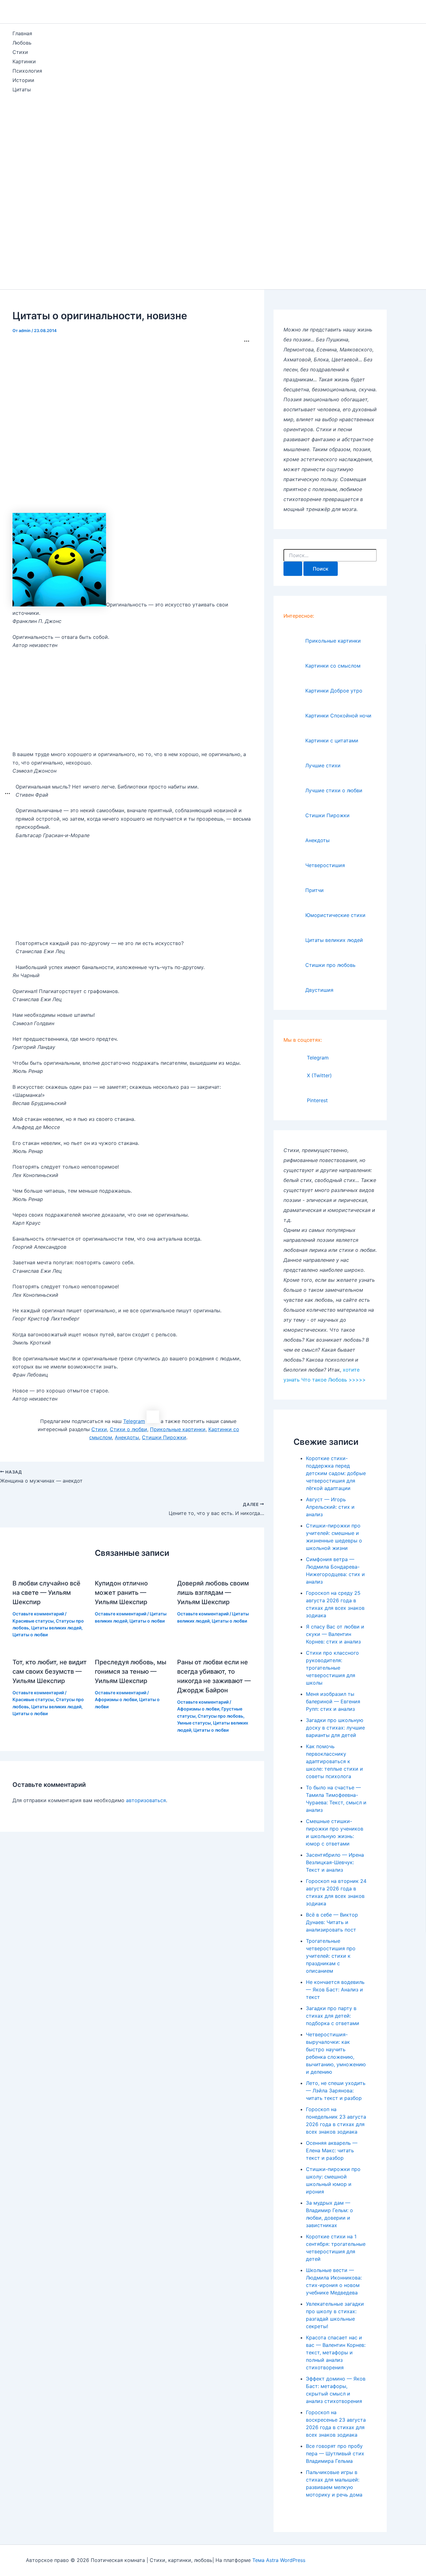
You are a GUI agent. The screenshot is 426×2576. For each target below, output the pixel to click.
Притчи (315, 890)
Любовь (22, 43)
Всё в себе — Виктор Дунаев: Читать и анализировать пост (332, 1922)
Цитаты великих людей (56, 1628)
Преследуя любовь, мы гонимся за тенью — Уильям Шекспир (131, 1672)
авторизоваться (146, 1800)
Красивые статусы (33, 1621)
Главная (22, 33)
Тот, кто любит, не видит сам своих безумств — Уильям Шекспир (50, 1672)
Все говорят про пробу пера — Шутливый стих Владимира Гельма (335, 2453)
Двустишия (319, 990)
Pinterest (317, 1100)
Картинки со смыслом (333, 666)
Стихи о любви (128, 1429)
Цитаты (22, 89)
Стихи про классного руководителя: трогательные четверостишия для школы (332, 1668)
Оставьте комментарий (38, 1614)
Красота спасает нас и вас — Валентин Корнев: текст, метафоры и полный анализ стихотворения (336, 2352)
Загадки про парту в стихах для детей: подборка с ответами (333, 2016)
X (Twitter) (319, 1075)
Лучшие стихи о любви (334, 790)
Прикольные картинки (178, 1429)
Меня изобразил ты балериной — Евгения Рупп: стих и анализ (333, 1701)
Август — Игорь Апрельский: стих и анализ (330, 1507)
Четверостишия (325, 865)
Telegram (134, 1421)
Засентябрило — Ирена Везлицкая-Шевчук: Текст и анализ (335, 1862)
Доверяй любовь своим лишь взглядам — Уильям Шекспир (213, 1593)
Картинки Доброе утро (334, 691)
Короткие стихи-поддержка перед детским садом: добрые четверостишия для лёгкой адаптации (336, 1473)
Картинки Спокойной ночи (338, 716)
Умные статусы (194, 1723)
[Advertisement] (21, 193)
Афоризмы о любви (116, 1699)
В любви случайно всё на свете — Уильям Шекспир (46, 1593)
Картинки (24, 61)
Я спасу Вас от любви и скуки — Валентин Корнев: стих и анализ (335, 1634)
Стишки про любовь (330, 965)
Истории (23, 80)
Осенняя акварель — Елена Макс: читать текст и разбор (332, 2150)
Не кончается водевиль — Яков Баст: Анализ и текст (335, 1990)
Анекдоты (127, 1437)
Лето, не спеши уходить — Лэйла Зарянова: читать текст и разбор (336, 2091)
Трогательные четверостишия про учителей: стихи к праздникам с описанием (331, 1956)
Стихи (20, 52)
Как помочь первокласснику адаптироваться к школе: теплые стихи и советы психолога (334, 1761)
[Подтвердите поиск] (293, 569)
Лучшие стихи (323, 765)
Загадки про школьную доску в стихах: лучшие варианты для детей (335, 1728)
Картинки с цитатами (332, 740)
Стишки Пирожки (164, 1437)
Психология (27, 71)
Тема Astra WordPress (279, 2560)
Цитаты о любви (30, 1635)
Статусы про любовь (220, 1716)
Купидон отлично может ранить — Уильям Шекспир (121, 1593)
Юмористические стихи (335, 915)
